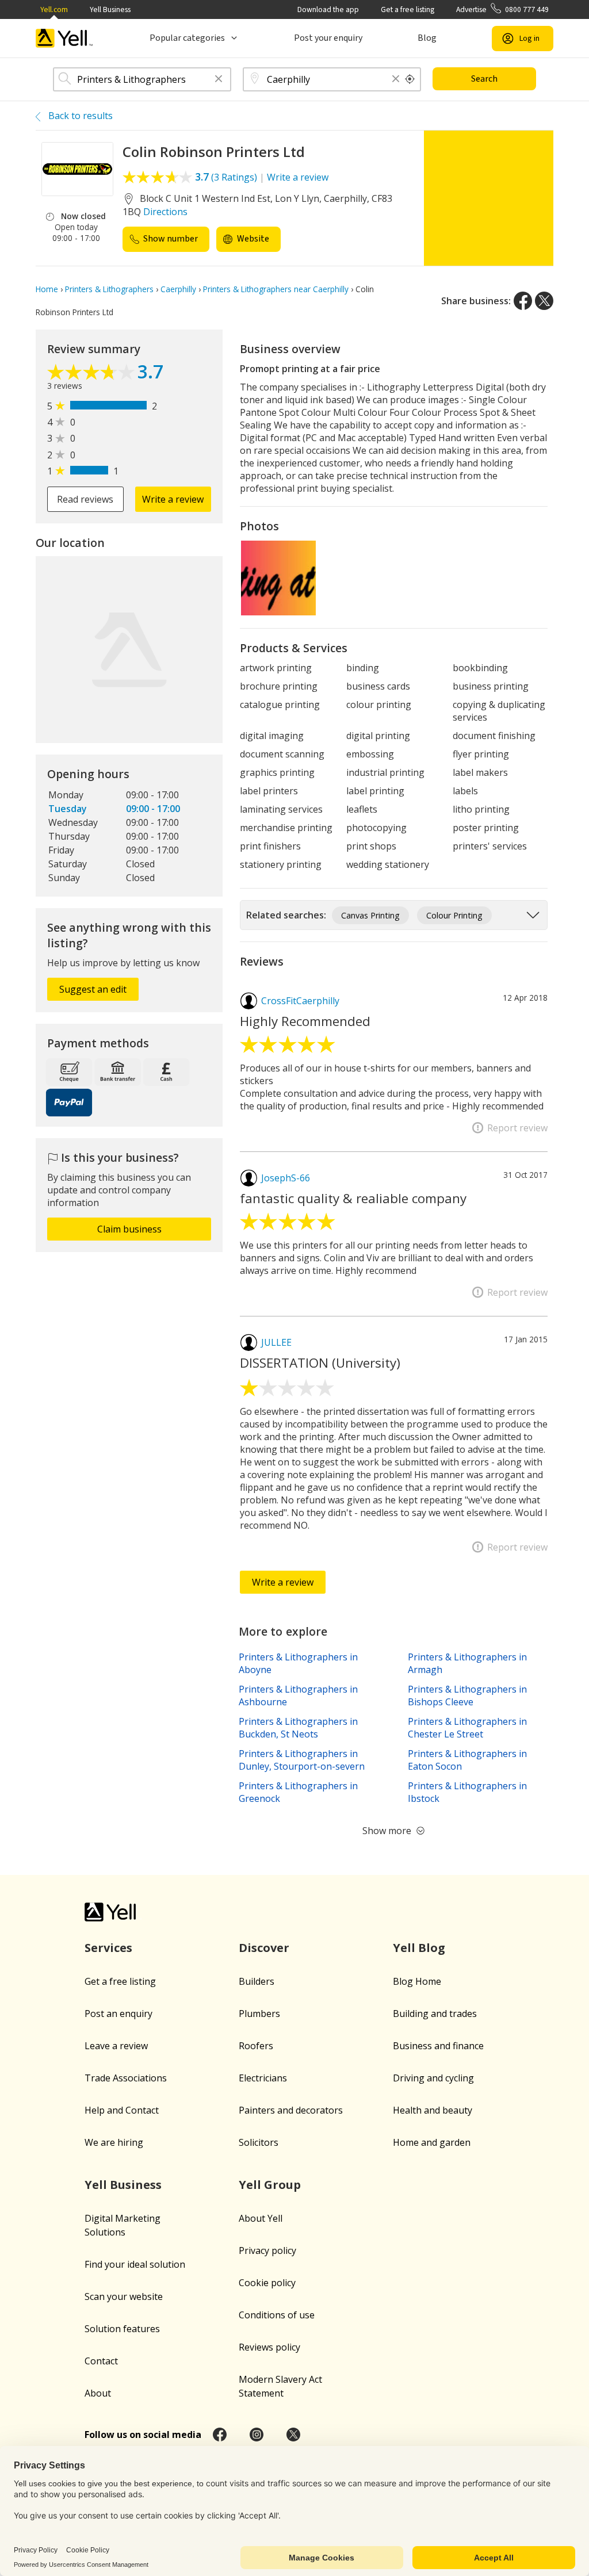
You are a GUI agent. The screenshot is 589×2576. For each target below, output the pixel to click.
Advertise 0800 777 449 (502, 9)
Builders (257, 1981)
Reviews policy (269, 2347)
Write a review (298, 177)
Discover (264, 1948)
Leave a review (116, 2046)
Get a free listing (408, 9)
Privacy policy (267, 2250)
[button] (219, 80)
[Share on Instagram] (257, 2435)
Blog (427, 38)
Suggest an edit (93, 989)
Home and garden (432, 2142)
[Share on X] (544, 301)
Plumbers (259, 2014)
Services (108, 1948)
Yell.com (54, 9)
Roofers (256, 2046)
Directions (165, 212)
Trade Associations (126, 2078)
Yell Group (270, 2185)
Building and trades (435, 2014)
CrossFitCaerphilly (300, 1001)
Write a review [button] (173, 499)
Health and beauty (433, 2110)
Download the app (328, 9)
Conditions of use (277, 2315)
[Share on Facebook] (523, 301)
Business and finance (438, 2046)
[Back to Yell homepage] (64, 38)
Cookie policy (267, 2283)
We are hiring (114, 2142)
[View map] (129, 650)
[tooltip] (410, 79)
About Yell (261, 2218)
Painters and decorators (291, 2110)
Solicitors (259, 2142)
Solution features (122, 2329)
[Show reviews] (92, 373)
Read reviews (85, 499)
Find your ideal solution (135, 2264)
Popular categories (187, 38)
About (98, 2393)
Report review (517, 1128)
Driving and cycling (433, 2078)
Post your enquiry (328, 38)
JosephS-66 (286, 1178)
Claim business (129, 1229)
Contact (101, 2361)
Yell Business (110, 9)
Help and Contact (122, 2110)
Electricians (263, 2078)
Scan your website (124, 2296)
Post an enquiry (118, 2014)
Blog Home (417, 1981)
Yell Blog (419, 1948)
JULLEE (276, 1342)
